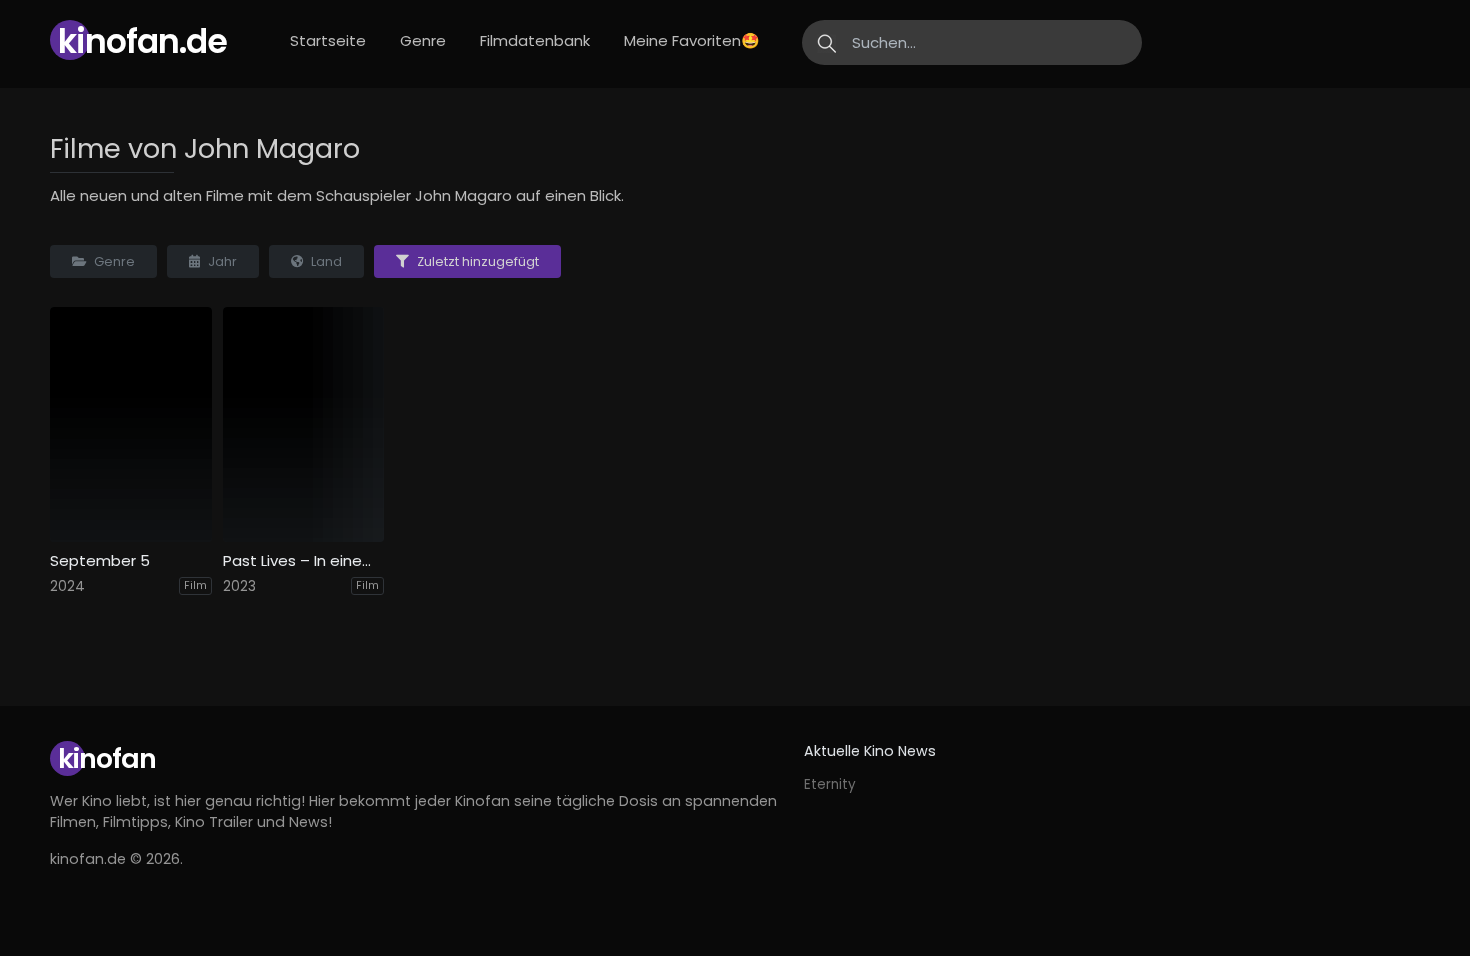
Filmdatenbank (535, 40)
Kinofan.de (142, 41)
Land (325, 261)
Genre (113, 261)
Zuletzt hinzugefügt (476, 261)
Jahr (221, 261)
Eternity (830, 784)
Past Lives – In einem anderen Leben (304, 561)
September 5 (100, 561)
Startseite (328, 40)
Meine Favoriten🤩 (692, 40)
